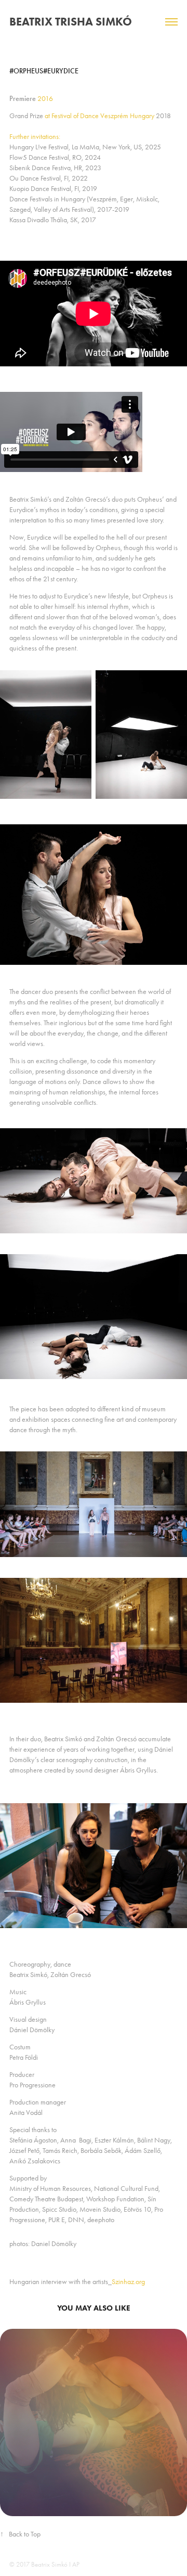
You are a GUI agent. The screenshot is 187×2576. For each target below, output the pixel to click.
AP (76, 2564)
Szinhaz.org (128, 2282)
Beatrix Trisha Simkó (71, 22)
